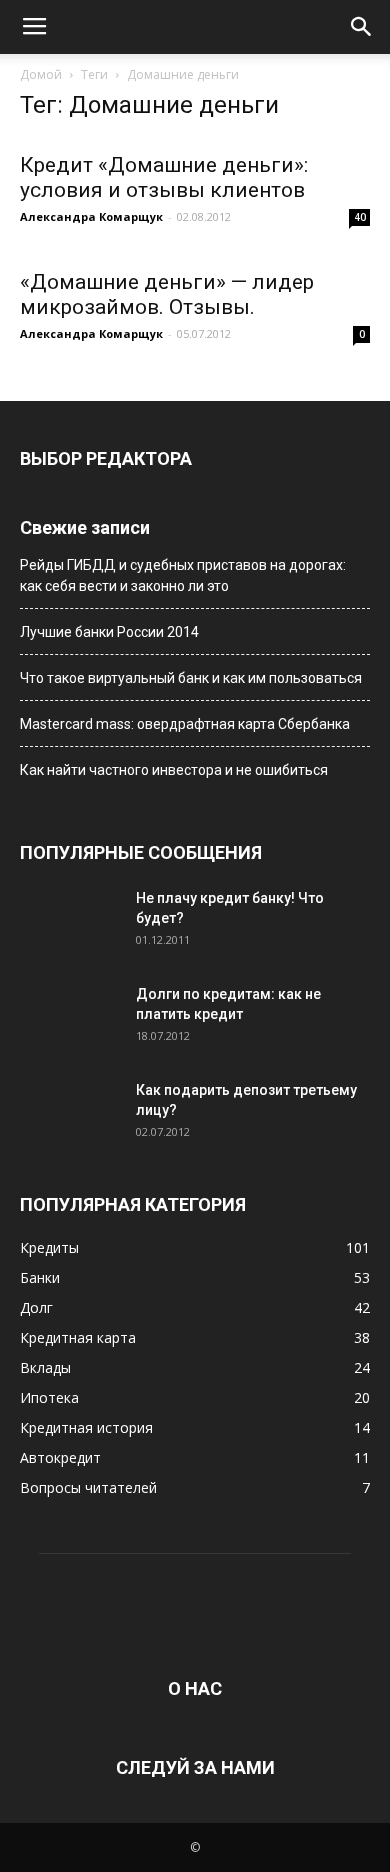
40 (360, 217)
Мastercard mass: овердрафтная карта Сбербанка (185, 724)
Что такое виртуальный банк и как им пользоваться (191, 678)
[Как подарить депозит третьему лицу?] (70, 1115)
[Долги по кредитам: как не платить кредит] (70, 1019)
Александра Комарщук (91, 216)
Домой (41, 74)
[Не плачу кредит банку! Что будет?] (70, 923)
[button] (362, 27)
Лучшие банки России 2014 (109, 632)
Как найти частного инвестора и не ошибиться (174, 770)
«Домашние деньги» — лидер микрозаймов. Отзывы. (167, 294)
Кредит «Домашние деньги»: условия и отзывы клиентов (164, 177)
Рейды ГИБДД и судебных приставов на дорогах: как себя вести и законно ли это (183, 575)
